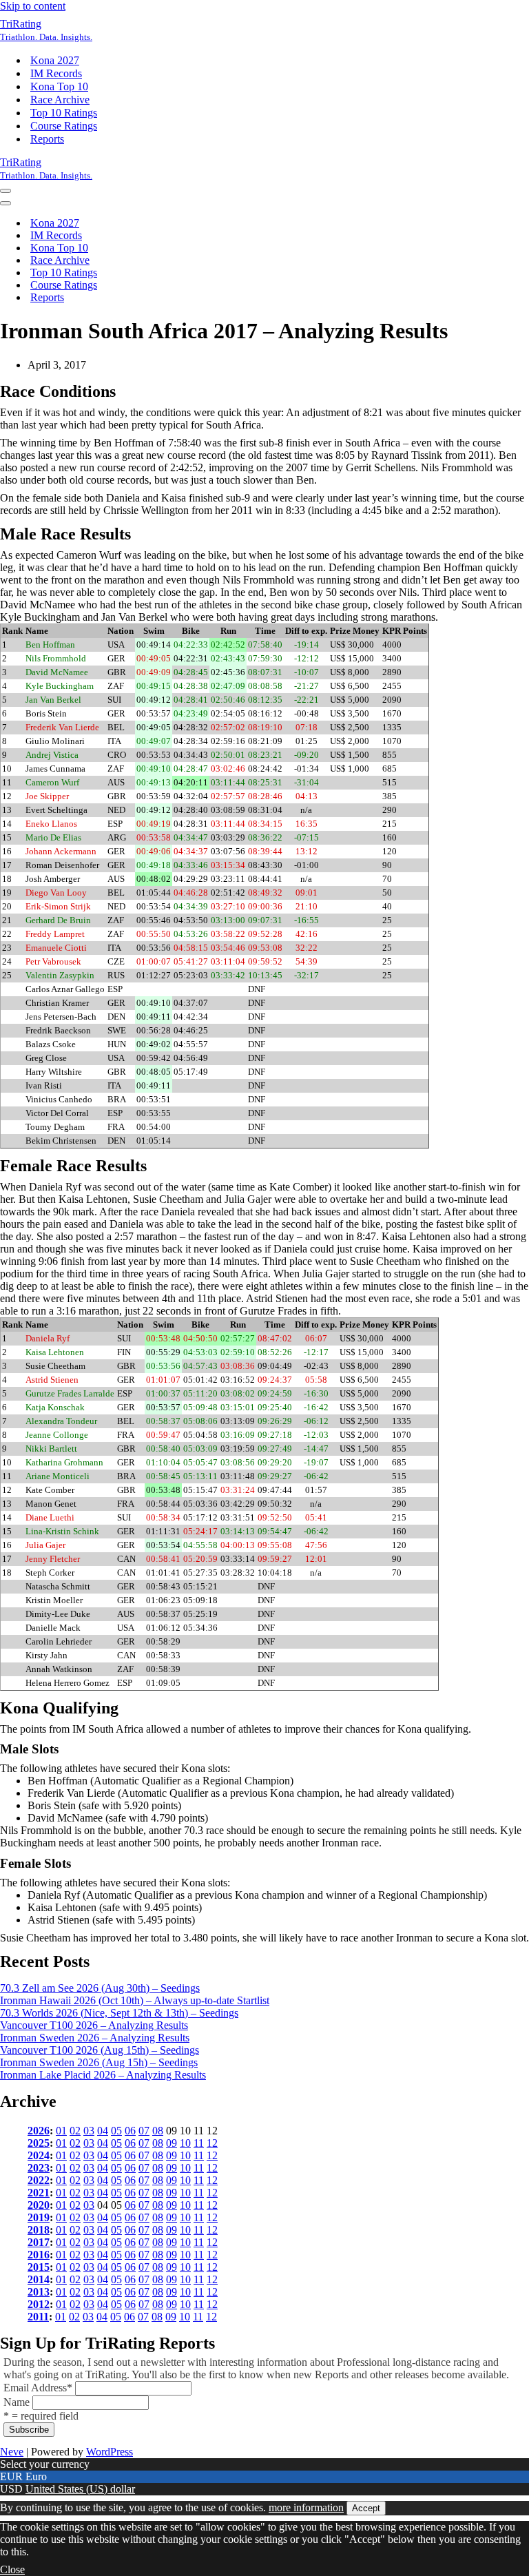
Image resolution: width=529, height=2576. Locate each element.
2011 (38, 2317)
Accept (366, 2508)
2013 (39, 2292)
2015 (39, 2267)
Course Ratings (64, 126)
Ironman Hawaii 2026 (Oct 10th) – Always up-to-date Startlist (135, 2000)
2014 (39, 2279)
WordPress (110, 2452)
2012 (39, 2304)
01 (61, 2131)
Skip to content (33, 6)
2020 (39, 2205)
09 (172, 2143)
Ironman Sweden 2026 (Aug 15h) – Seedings (99, 2062)
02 (75, 2131)
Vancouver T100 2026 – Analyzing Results (94, 2025)
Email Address (38, 2388)
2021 (39, 2193)
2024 (39, 2155)
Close (12, 2569)
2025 (39, 2143)
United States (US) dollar (80, 2489)
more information (306, 2507)
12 (212, 2143)
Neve (12, 2452)
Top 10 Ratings (64, 113)
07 (144, 2131)
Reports (47, 139)
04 (103, 2131)
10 (185, 2143)
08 (158, 2131)
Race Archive (60, 100)
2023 (39, 2168)
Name (17, 2402)
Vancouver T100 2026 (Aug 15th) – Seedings (100, 2050)
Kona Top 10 (59, 86)
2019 (39, 2217)
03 (89, 2131)
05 (116, 2131)
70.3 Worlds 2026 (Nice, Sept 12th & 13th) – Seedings (119, 2013)
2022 (39, 2180)
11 (199, 2143)
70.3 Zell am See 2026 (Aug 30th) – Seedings (100, 1988)
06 (130, 2131)
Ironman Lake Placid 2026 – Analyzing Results (103, 2075)
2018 (39, 2230)
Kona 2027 (55, 60)
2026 (39, 2131)
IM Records (56, 73)
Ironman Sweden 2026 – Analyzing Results (95, 2038)
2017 (39, 2242)
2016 (39, 2255)
